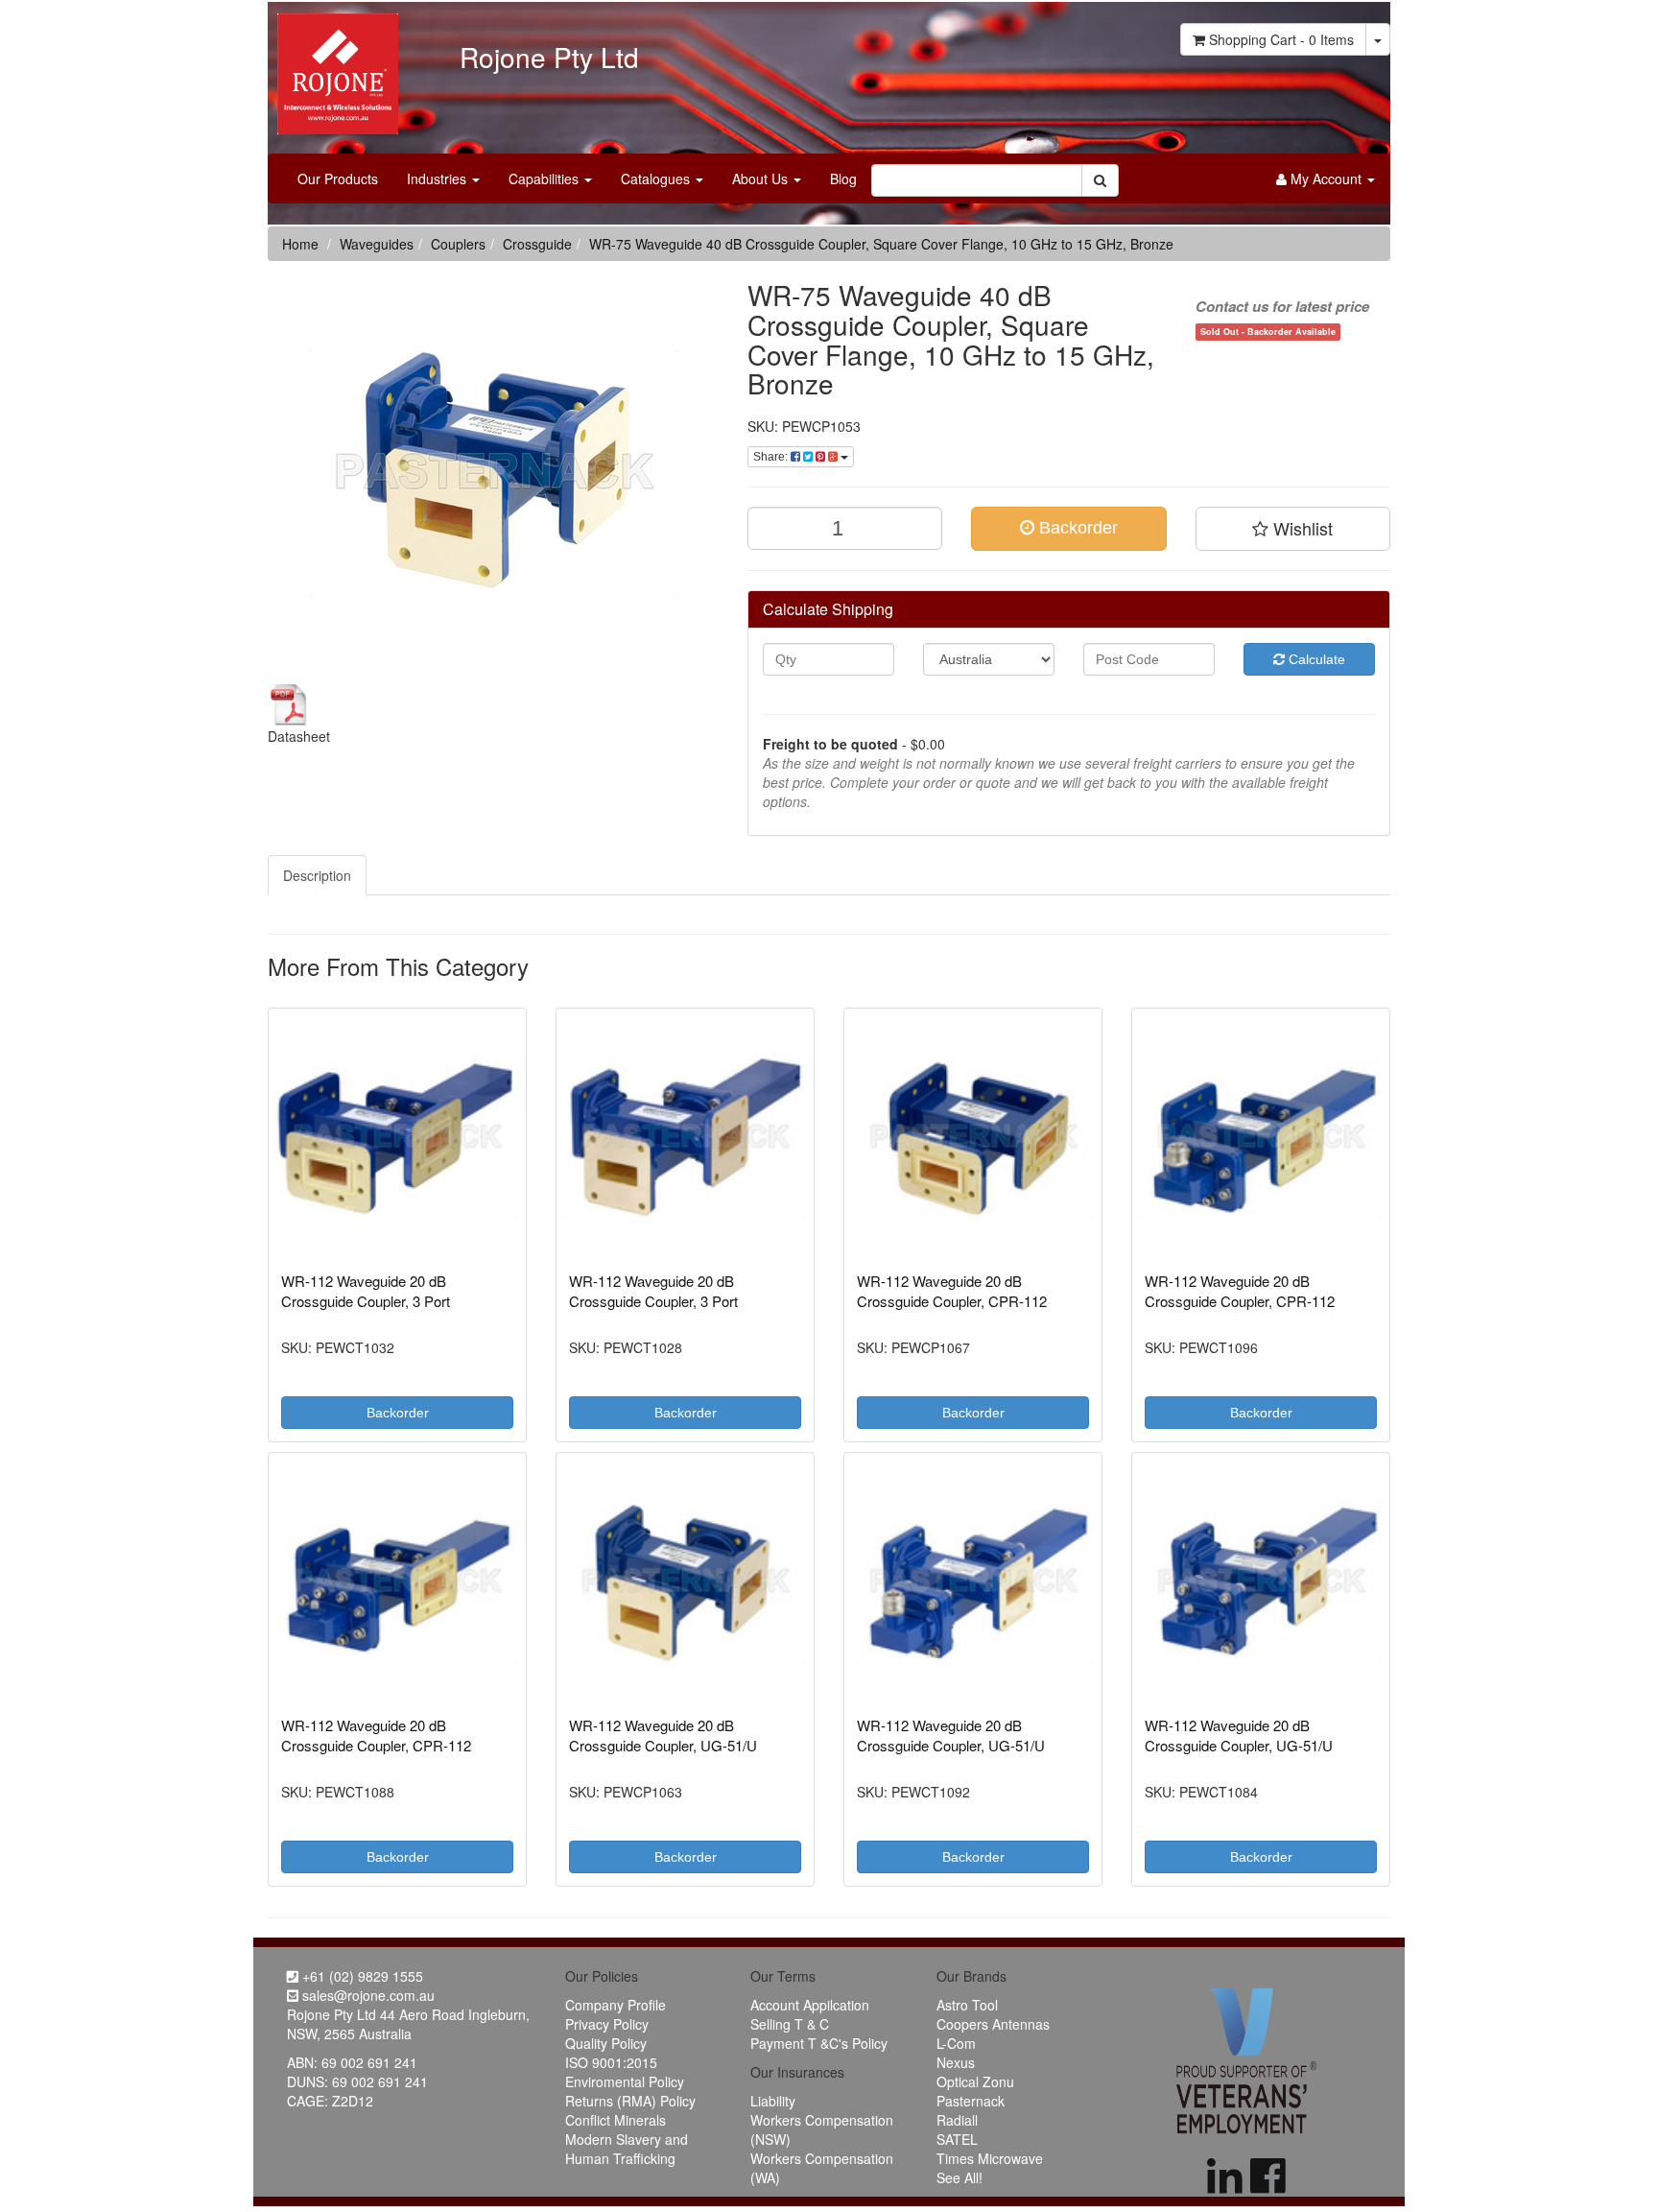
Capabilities (545, 178)
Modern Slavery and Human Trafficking (627, 2149)
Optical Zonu (975, 2081)
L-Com (956, 2043)
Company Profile (616, 2005)
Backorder (1076, 528)
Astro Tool (967, 2005)
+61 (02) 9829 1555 (361, 1976)
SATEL (957, 2139)
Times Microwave (990, 2158)
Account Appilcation (810, 2005)
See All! (959, 2177)
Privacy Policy (607, 2024)
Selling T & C (790, 2024)
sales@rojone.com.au (367, 1995)
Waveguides (377, 244)
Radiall (957, 2120)
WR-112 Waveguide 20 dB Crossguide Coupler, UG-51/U (663, 1735)
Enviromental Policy (625, 2081)
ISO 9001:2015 (611, 2062)
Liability (773, 2101)
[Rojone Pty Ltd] (333, 67)
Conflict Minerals (616, 2120)
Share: (772, 457)
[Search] (1100, 180)
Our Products (338, 178)
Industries (438, 178)
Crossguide (537, 244)
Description (317, 875)
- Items (1281, 39)
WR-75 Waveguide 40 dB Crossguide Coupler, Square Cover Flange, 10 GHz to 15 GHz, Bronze (881, 244)
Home (300, 244)
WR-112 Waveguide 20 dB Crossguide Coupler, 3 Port (366, 1291)
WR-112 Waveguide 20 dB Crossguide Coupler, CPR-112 (952, 1291)
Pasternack (971, 2101)
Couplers (458, 244)
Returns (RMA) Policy (630, 2101)
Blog (843, 178)
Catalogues (657, 178)
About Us (762, 178)
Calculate (1315, 659)
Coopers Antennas (993, 2024)
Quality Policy (606, 2043)
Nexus (956, 2062)
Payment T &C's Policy (819, 2043)
